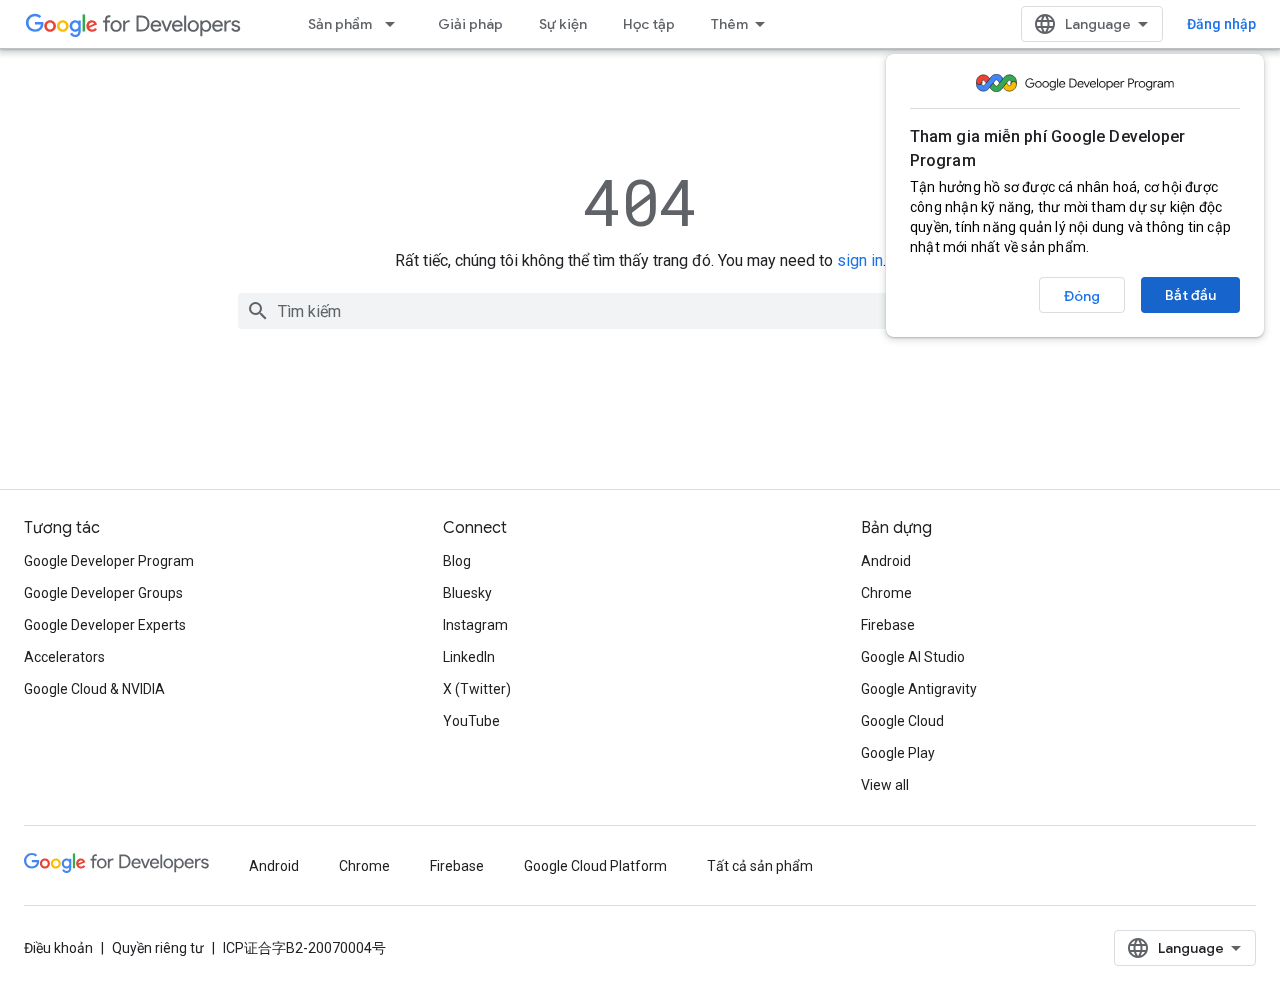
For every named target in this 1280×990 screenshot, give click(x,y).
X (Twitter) (477, 689)
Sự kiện (563, 24)
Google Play (898, 753)
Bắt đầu (1190, 295)
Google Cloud (902, 721)
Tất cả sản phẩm (760, 866)
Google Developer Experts (105, 625)
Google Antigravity (919, 689)
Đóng (1082, 296)
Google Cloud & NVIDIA (94, 689)
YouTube (471, 721)
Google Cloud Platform (595, 866)
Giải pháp (470, 24)
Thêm (729, 24)
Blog (457, 561)
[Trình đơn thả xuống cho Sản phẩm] (396, 24)
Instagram (475, 625)
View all (885, 785)
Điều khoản (58, 948)
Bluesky (467, 593)
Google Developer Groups (103, 593)
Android (886, 561)
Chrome (886, 593)
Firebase (888, 625)
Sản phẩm (340, 24)
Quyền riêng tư (158, 948)
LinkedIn (469, 657)
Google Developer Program (109, 561)
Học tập (649, 24)
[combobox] (640, 311)
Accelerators (64, 657)
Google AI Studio (913, 657)
